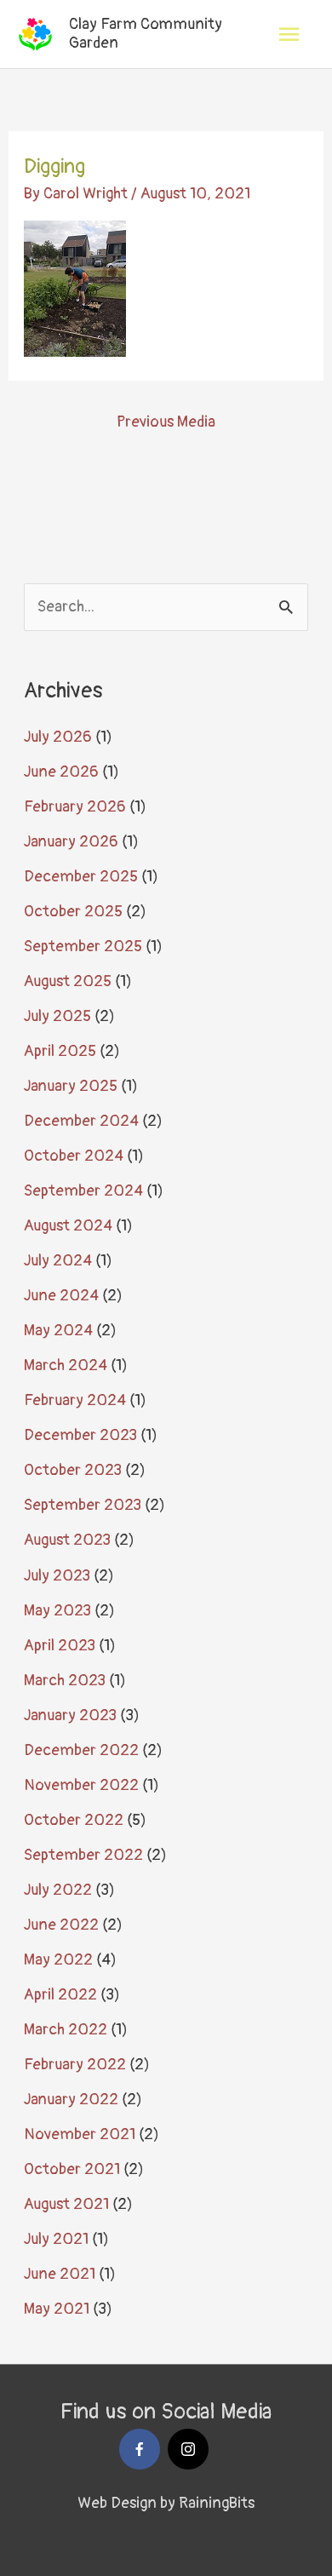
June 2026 (61, 772)
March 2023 (65, 1681)
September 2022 (83, 1855)
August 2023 (67, 1540)
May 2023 (57, 1611)
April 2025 (60, 1051)
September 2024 (83, 1191)
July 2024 (58, 1261)
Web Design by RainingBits (166, 2503)
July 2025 (57, 1016)
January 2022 (71, 2100)
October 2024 (74, 1156)
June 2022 (61, 1925)
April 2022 (60, 1995)
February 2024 (75, 1400)
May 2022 (58, 1960)
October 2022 (74, 1820)
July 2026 (58, 737)
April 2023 (60, 1646)
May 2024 (58, 1331)
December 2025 (81, 877)
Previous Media (166, 422)
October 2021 (72, 2169)
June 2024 (61, 1296)
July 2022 (58, 1890)
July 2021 (56, 2239)
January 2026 (71, 842)
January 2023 (70, 1715)
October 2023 (73, 1470)
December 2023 (80, 1435)
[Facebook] (140, 2449)
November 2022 (81, 1785)
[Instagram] (188, 2449)
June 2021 (60, 2274)
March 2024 (66, 1365)
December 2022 (81, 1750)
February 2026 (75, 807)
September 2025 (83, 947)
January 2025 (71, 1086)
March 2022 (66, 2030)
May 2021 (57, 2309)
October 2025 (73, 912)
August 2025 (68, 981)
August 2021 (66, 2204)
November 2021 (80, 2134)
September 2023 (83, 1505)
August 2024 (68, 1226)
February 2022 (75, 2065)
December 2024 (81, 1121)
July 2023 (57, 1576)
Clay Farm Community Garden (146, 34)
